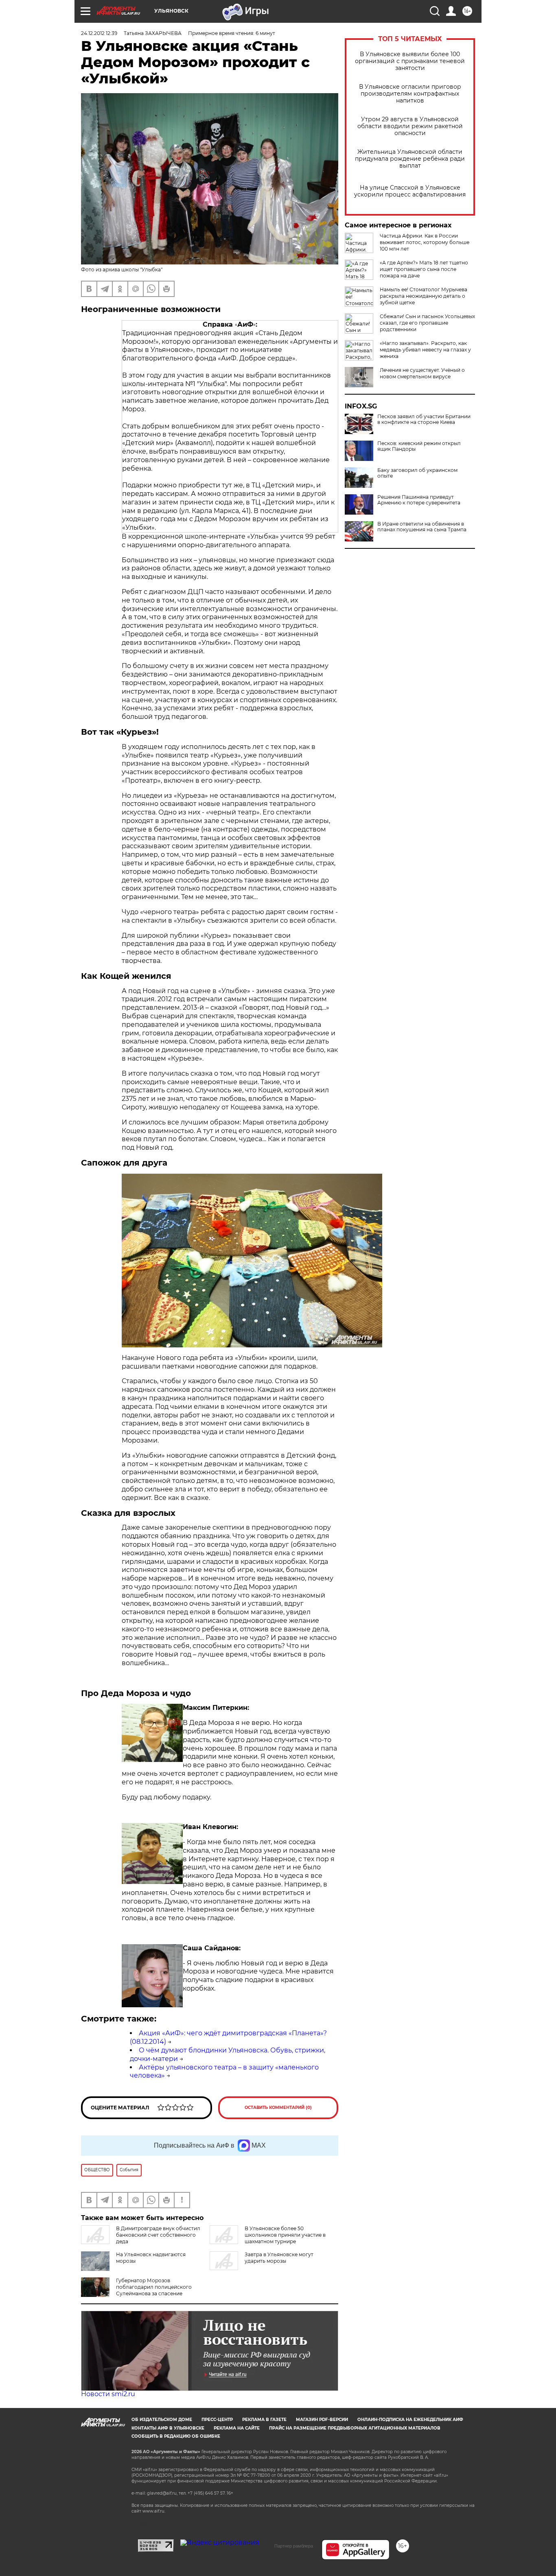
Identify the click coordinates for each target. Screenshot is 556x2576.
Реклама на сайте (237, 2428)
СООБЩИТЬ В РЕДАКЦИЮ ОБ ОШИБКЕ (176, 2436)
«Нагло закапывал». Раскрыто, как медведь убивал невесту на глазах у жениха (425, 350)
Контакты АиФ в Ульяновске (168, 2428)
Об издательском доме (162, 2420)
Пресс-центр (217, 2420)
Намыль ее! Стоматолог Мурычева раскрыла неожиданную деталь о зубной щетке (424, 296)
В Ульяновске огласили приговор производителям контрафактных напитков (410, 94)
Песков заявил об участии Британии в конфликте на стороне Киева (424, 419)
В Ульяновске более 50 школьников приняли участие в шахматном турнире (285, 2235)
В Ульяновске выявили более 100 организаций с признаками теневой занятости (410, 61)
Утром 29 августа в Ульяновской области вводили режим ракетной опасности (410, 126)
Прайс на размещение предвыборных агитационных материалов (355, 2428)
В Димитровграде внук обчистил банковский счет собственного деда (158, 2235)
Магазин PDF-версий (322, 2420)
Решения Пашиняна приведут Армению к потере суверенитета (419, 500)
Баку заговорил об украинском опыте (417, 473)
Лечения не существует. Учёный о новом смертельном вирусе (422, 373)
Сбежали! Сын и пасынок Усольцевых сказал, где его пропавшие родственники (427, 323)
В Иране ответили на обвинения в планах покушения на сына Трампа (422, 527)
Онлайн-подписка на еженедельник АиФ (410, 2420)
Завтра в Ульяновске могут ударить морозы (279, 2258)
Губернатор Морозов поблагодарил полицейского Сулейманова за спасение (154, 2287)
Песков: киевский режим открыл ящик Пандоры (419, 446)
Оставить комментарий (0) (278, 2108)
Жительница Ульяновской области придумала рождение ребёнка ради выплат (410, 159)
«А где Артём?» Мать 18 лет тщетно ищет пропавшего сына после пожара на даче (424, 269)
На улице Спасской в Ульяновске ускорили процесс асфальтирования (410, 191)
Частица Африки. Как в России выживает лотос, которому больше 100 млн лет (425, 242)
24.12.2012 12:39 (99, 33)
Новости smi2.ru (108, 2394)
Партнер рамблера (294, 2546)
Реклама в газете (264, 2420)
